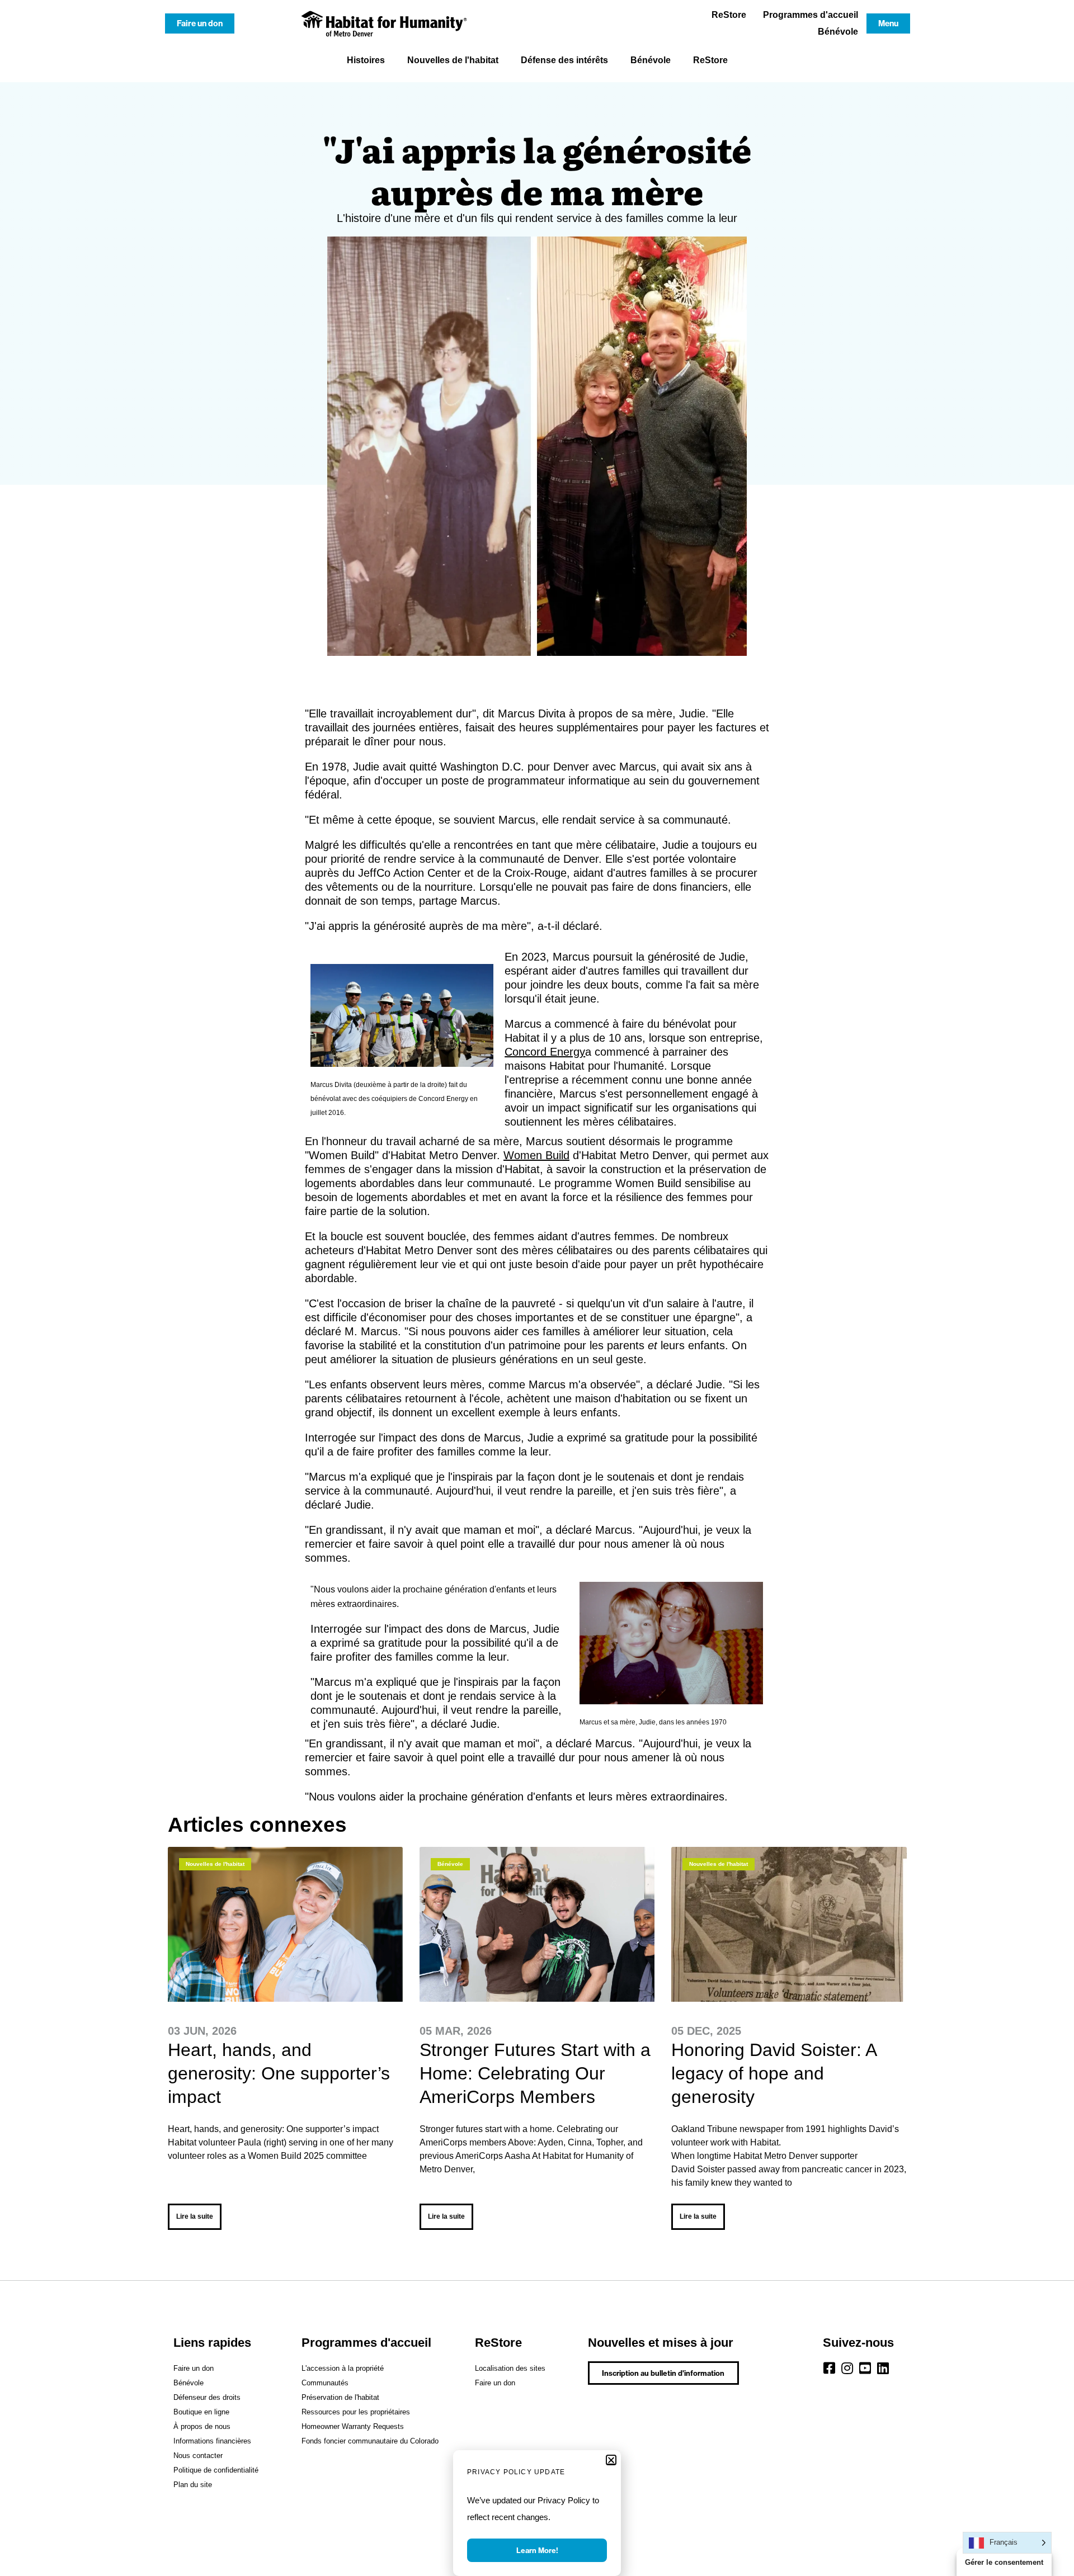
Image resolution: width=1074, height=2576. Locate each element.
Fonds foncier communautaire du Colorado (370, 2441)
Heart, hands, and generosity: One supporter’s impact (279, 2073)
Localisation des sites (510, 2368)
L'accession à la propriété (343, 2368)
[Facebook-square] (830, 2368)
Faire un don (194, 2368)
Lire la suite (195, 2216)
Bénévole (838, 32)
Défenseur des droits (207, 2397)
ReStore (729, 15)
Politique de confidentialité (216, 2470)
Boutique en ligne (201, 2412)
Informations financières (212, 2441)
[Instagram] (847, 2368)
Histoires (366, 60)
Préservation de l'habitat (340, 2397)
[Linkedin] (883, 2368)
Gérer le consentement (1004, 2562)
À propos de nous (202, 2426)
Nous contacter (198, 2456)
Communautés (325, 2383)
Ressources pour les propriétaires (356, 2412)
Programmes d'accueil (811, 15)
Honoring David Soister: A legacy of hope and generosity (774, 2073)
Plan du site (193, 2485)
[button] (611, 2460)
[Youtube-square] (865, 2368)
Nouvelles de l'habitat (453, 60)
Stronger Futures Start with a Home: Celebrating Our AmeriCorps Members (535, 2073)
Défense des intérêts (564, 60)
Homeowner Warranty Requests (353, 2426)
